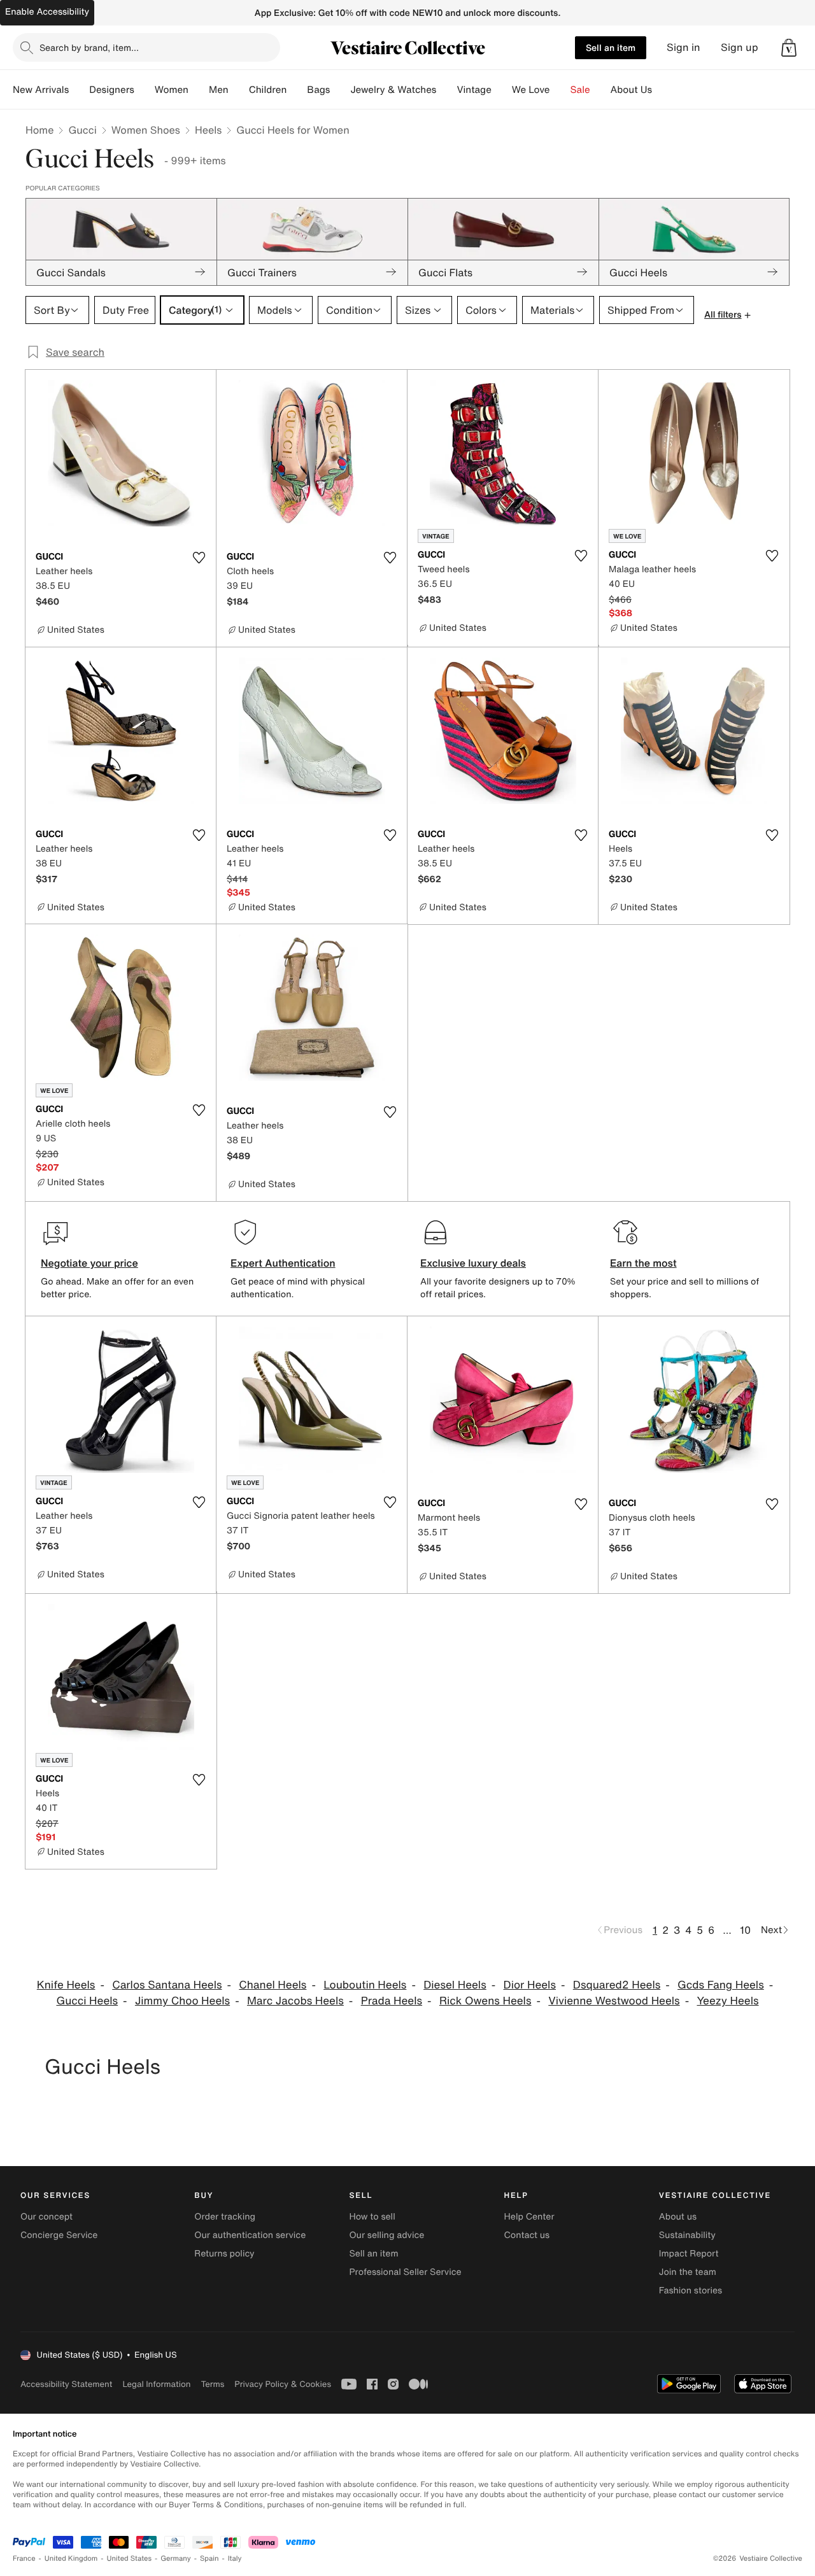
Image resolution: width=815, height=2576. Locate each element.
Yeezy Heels (727, 2001)
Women (172, 90)
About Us (631, 90)
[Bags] (340, 90)
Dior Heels (530, 1985)
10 (745, 1930)
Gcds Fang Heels (721, 1985)
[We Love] (560, 90)
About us (678, 2217)
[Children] (297, 90)
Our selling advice (386, 2235)
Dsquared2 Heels (617, 1985)
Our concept (46, 2217)
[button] (789, 48)
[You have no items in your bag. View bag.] (789, 48)
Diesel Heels (455, 1985)
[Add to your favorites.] (199, 558)
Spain (209, 2558)
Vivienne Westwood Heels (614, 2001)
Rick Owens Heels (485, 2001)
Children (268, 90)
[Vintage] (502, 90)
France (24, 2558)
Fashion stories (691, 2291)
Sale (580, 90)
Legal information (156, 2384)
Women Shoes (146, 130)
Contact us (527, 2235)
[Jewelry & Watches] (446, 90)
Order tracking (225, 2217)
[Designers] (145, 90)
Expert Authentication (283, 1263)
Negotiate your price (89, 1263)
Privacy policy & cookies (283, 2384)
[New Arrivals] (79, 90)
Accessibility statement (66, 2384)
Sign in (684, 47)
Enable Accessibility (47, 12)
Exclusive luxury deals (473, 1263)
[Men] (239, 90)
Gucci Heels (87, 2001)
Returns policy (224, 2254)
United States (130, 2558)
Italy (235, 2558)
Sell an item (611, 47)
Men (219, 90)
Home (39, 130)
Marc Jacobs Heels (295, 2001)
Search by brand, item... (89, 47)
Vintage (474, 90)
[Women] (199, 90)
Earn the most (643, 1263)
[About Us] (662, 90)
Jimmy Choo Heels (182, 2001)
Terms (212, 2384)
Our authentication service (250, 2235)
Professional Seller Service (405, 2272)
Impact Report (689, 2254)
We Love (531, 90)
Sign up (740, 47)
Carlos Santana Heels (167, 1985)
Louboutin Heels (365, 1985)
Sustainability (687, 2235)
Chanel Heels (273, 1985)
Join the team (688, 2272)
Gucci (82, 130)
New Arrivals (41, 90)
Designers (112, 90)
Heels (208, 130)
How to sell (372, 2217)
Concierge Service (59, 2235)
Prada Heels (392, 2001)
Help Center (529, 2217)
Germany (176, 2558)
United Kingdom (71, 2558)
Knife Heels (66, 1985)
